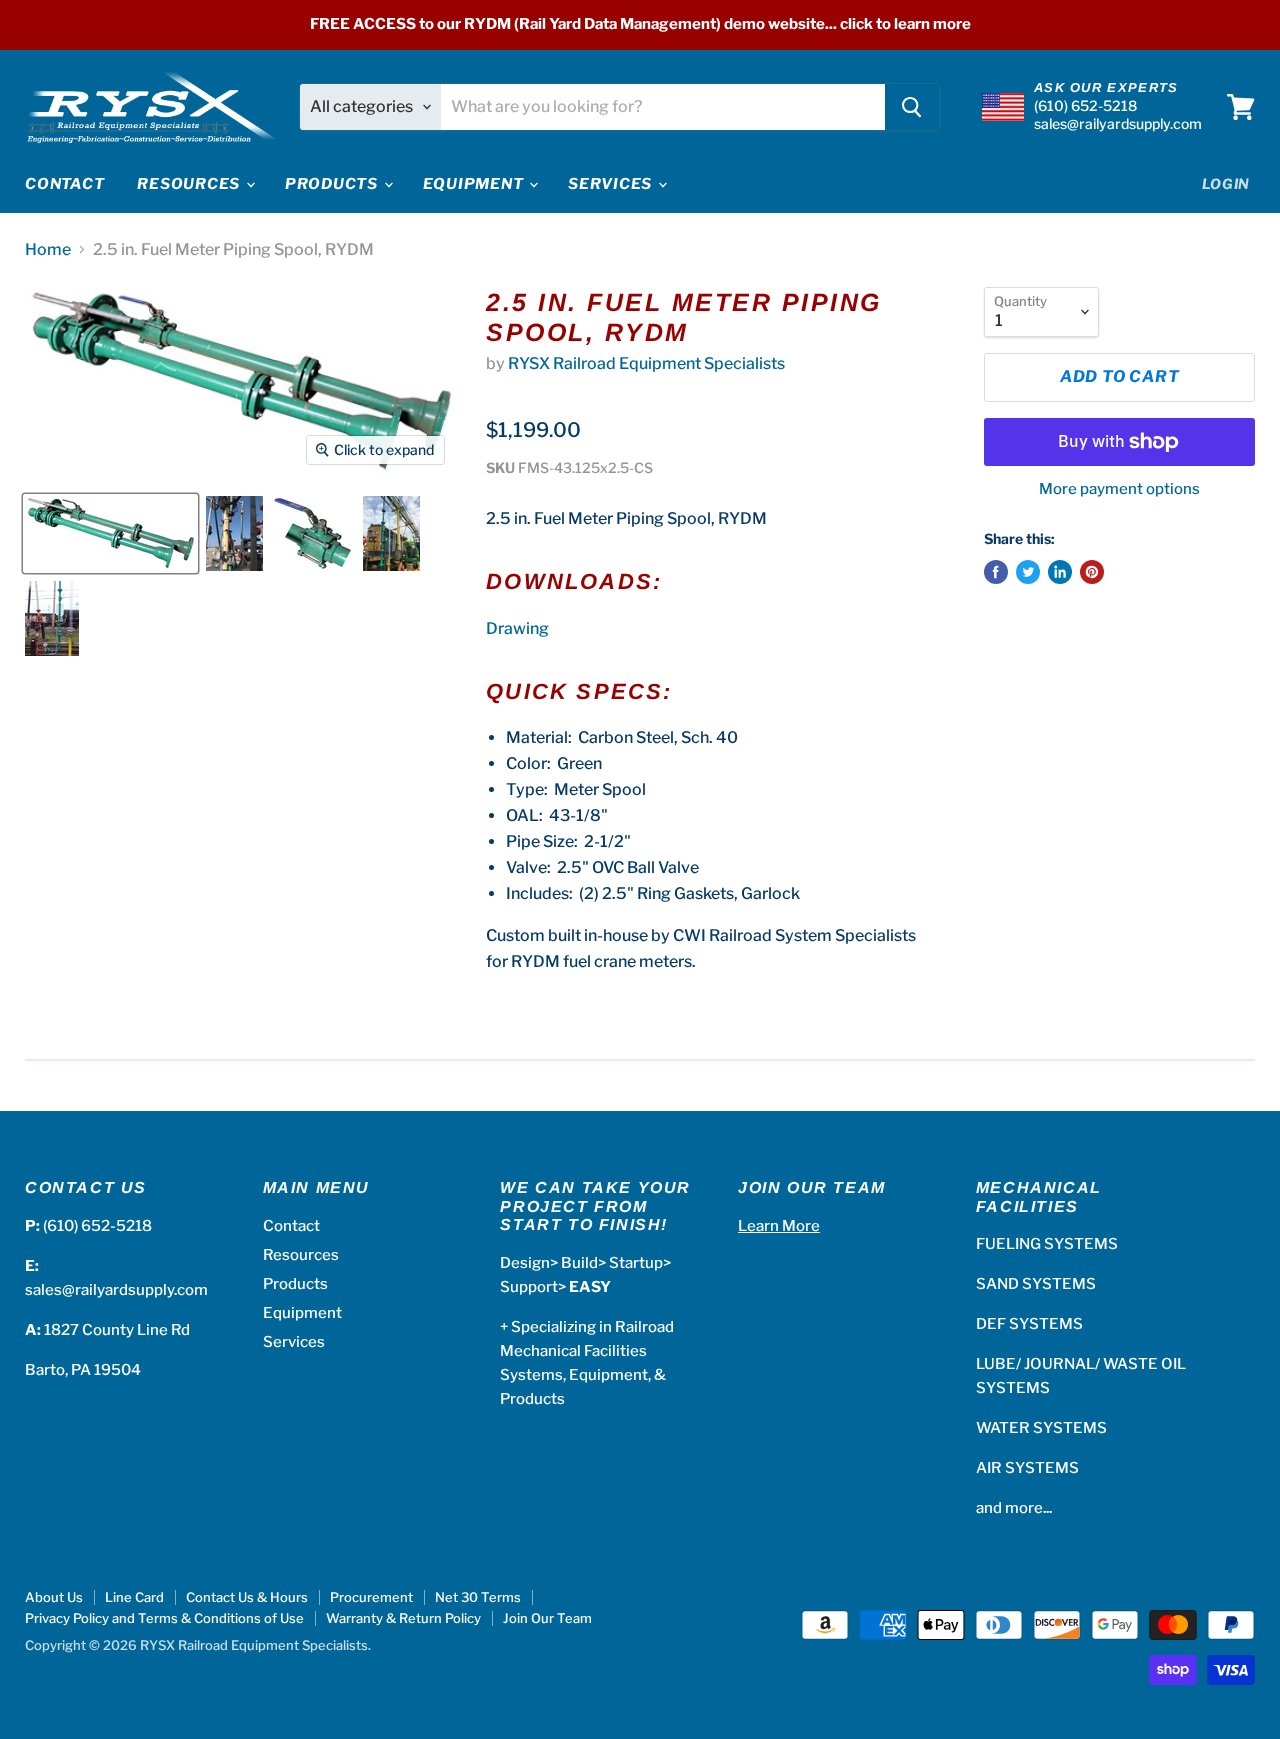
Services (612, 184)
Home (48, 250)
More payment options (1119, 489)
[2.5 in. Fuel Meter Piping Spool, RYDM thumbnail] (110, 533)
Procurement (371, 1597)
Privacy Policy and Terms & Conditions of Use (164, 1618)
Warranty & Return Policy (403, 1618)
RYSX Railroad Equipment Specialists (646, 363)
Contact (64, 184)
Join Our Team (547, 1618)
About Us (54, 1597)
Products (333, 184)
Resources (190, 184)
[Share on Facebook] (996, 572)
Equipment (475, 184)
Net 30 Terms (478, 1597)
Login (1226, 183)
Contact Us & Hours (247, 1597)
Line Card (134, 1597)
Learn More (779, 1226)
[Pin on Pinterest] (1092, 572)
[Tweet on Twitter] (1028, 572)
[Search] (912, 107)
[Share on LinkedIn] (1060, 572)
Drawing (517, 628)
